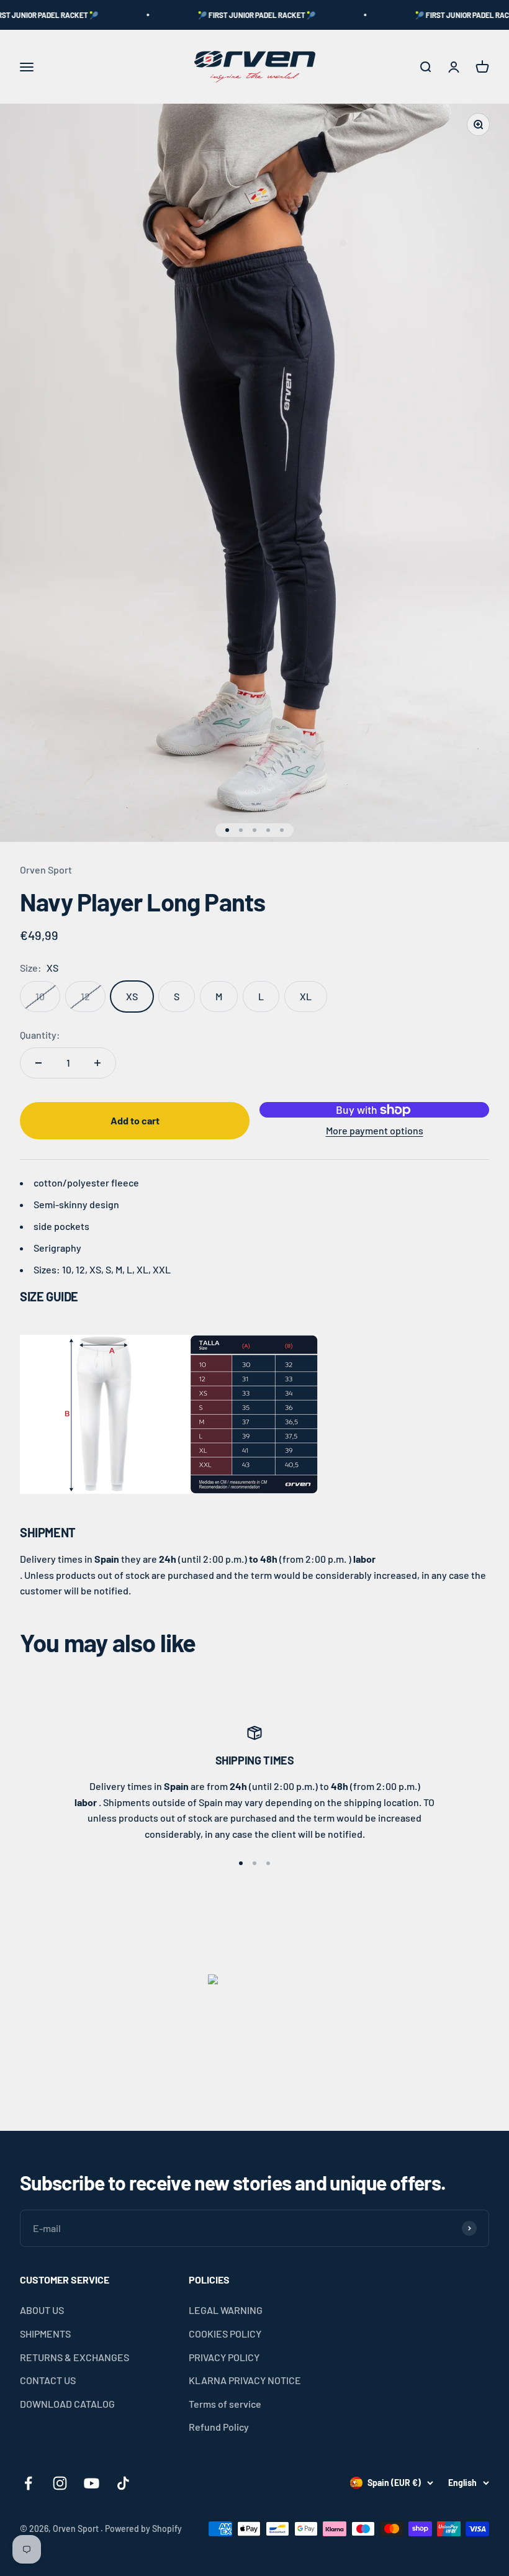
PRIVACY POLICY (224, 2357)
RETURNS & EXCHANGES (74, 2357)
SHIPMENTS (45, 2334)
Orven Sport (46, 870)
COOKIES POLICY (225, 2334)
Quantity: (40, 1035)
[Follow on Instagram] (60, 2483)
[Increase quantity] (97, 1063)
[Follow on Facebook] (28, 2483)
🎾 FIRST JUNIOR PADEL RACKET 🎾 (230, 15)
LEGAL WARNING (226, 2310)
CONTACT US (48, 2380)
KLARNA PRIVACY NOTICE (245, 2380)
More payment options (375, 1130)
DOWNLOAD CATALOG (67, 2404)
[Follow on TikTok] (123, 2483)
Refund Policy (219, 2427)
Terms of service (225, 2404)
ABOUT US (42, 2310)
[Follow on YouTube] (92, 2483)
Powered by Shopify (143, 2529)
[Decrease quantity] (38, 1063)
